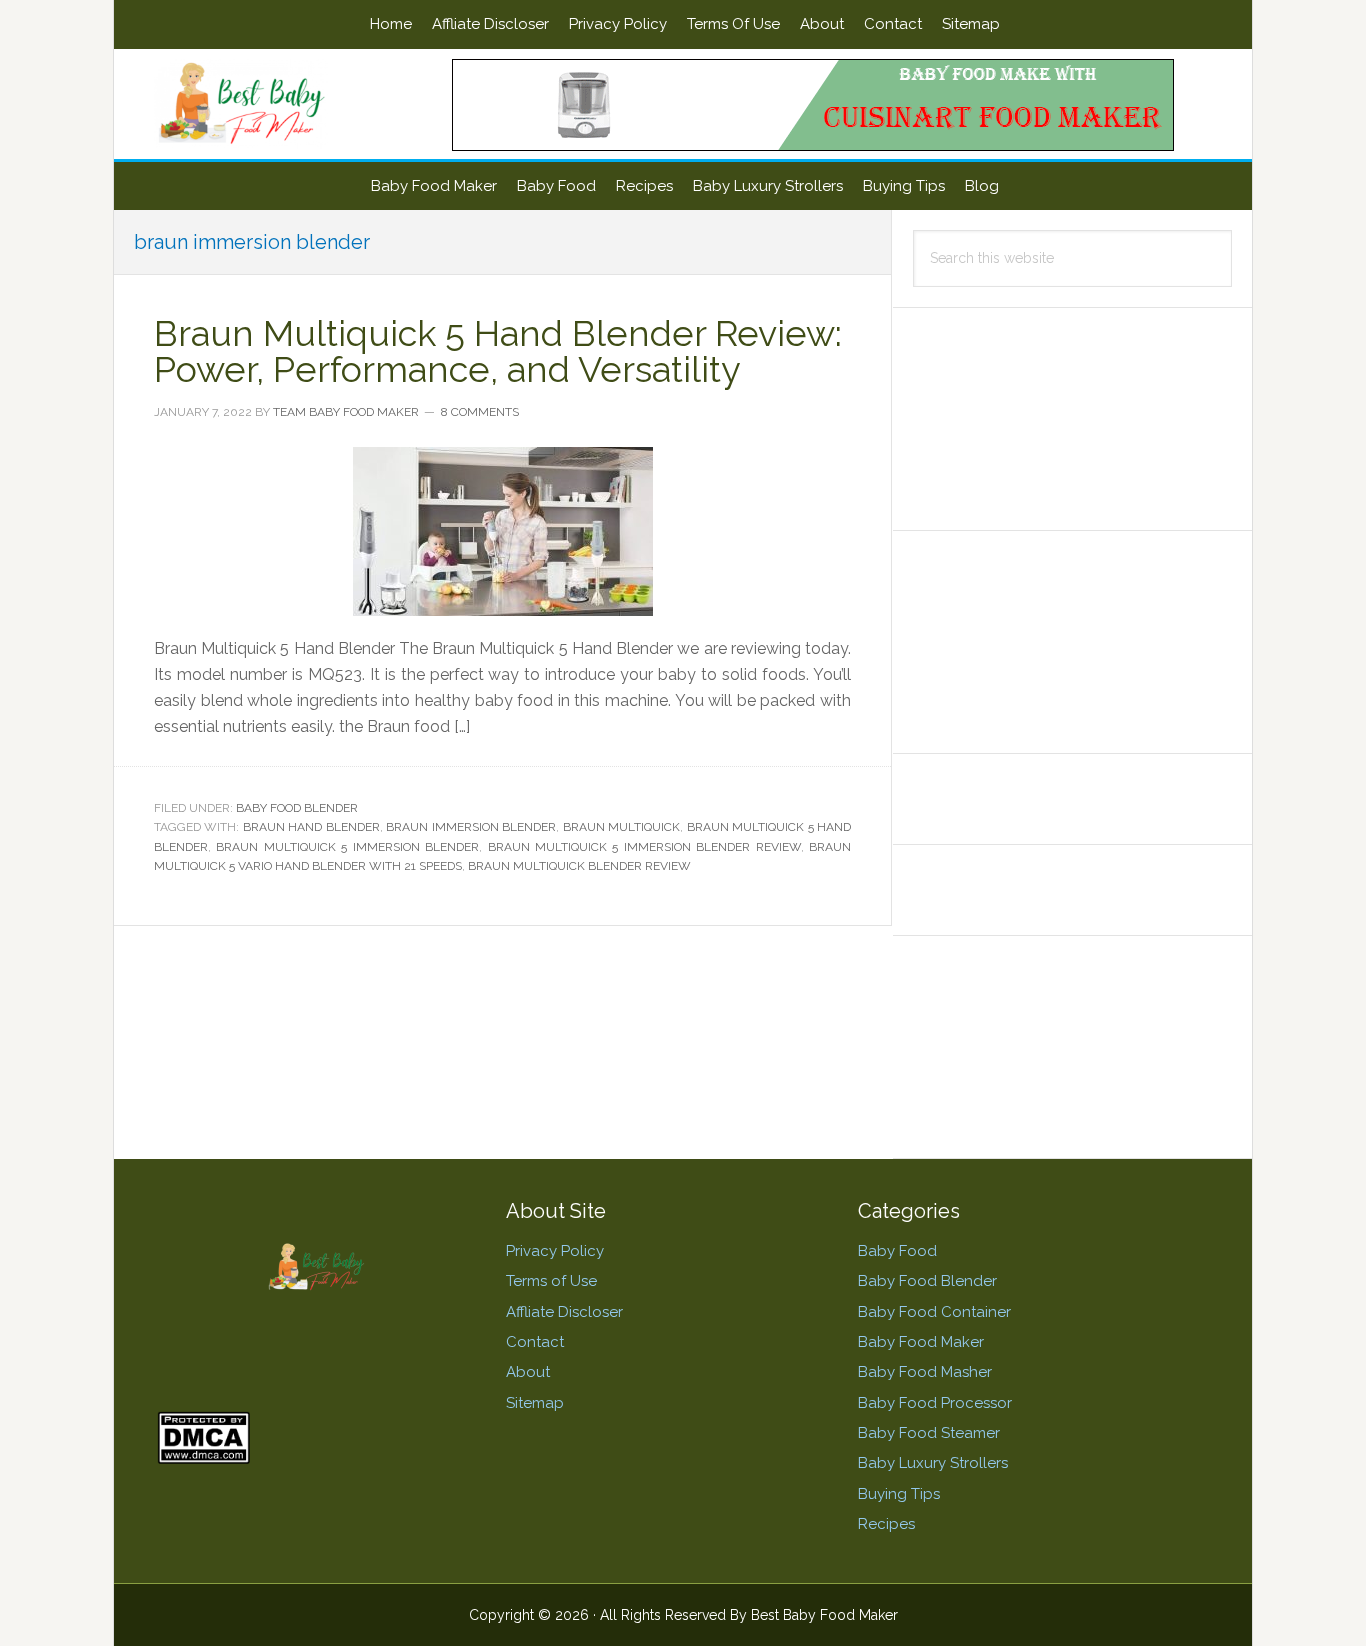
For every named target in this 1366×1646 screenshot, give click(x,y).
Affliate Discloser (564, 1312)
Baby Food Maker (921, 1342)
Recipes (886, 1524)
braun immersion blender (471, 827)
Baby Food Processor (935, 1403)
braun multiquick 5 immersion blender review (644, 847)
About (528, 1372)
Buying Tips (899, 1494)
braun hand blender (311, 827)
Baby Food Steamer (929, 1433)
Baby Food (897, 1251)
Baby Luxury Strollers (933, 1463)
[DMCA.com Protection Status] (203, 1455)
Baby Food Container (934, 1312)
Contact (535, 1342)
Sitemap (535, 1403)
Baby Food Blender (297, 808)
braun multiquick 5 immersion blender (347, 847)
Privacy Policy (555, 1251)
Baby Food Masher (925, 1372)
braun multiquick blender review (579, 866)
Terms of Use (551, 1281)
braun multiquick (621, 827)
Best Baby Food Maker (284, 104)
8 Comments (480, 412)
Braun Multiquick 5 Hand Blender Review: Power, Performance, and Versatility (498, 351)
